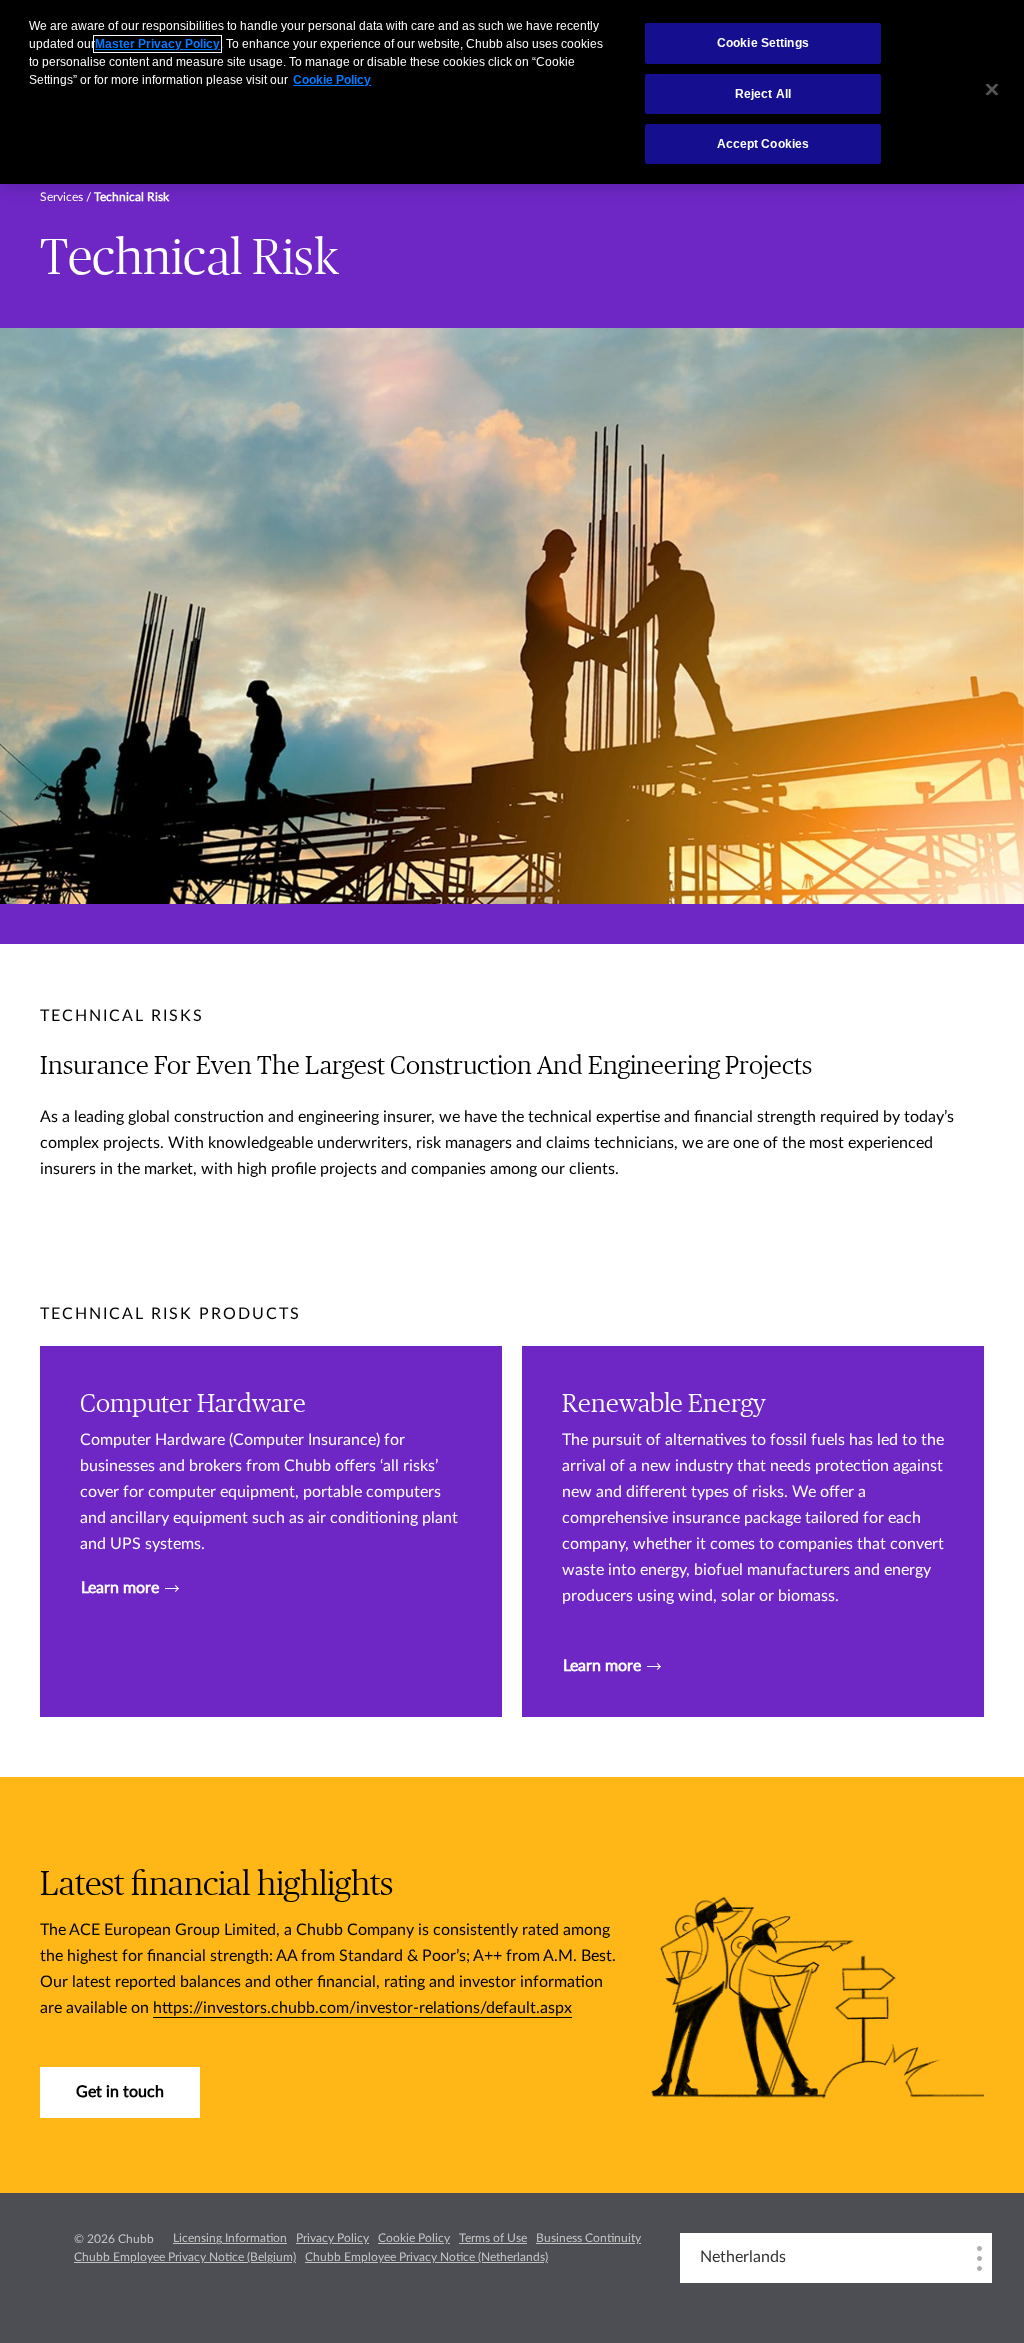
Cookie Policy (414, 2238)
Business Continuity (588, 2238)
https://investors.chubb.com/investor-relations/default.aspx (362, 2008)
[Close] (992, 90)
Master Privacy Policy (157, 44)
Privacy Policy (332, 2238)
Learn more (120, 1588)
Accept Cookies (763, 144)
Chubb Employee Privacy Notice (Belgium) (185, 2257)
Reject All (763, 94)
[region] (512, 92)
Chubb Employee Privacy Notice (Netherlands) (426, 2257)
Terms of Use (493, 2238)
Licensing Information (230, 2238)
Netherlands (743, 2257)
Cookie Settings (763, 43)
